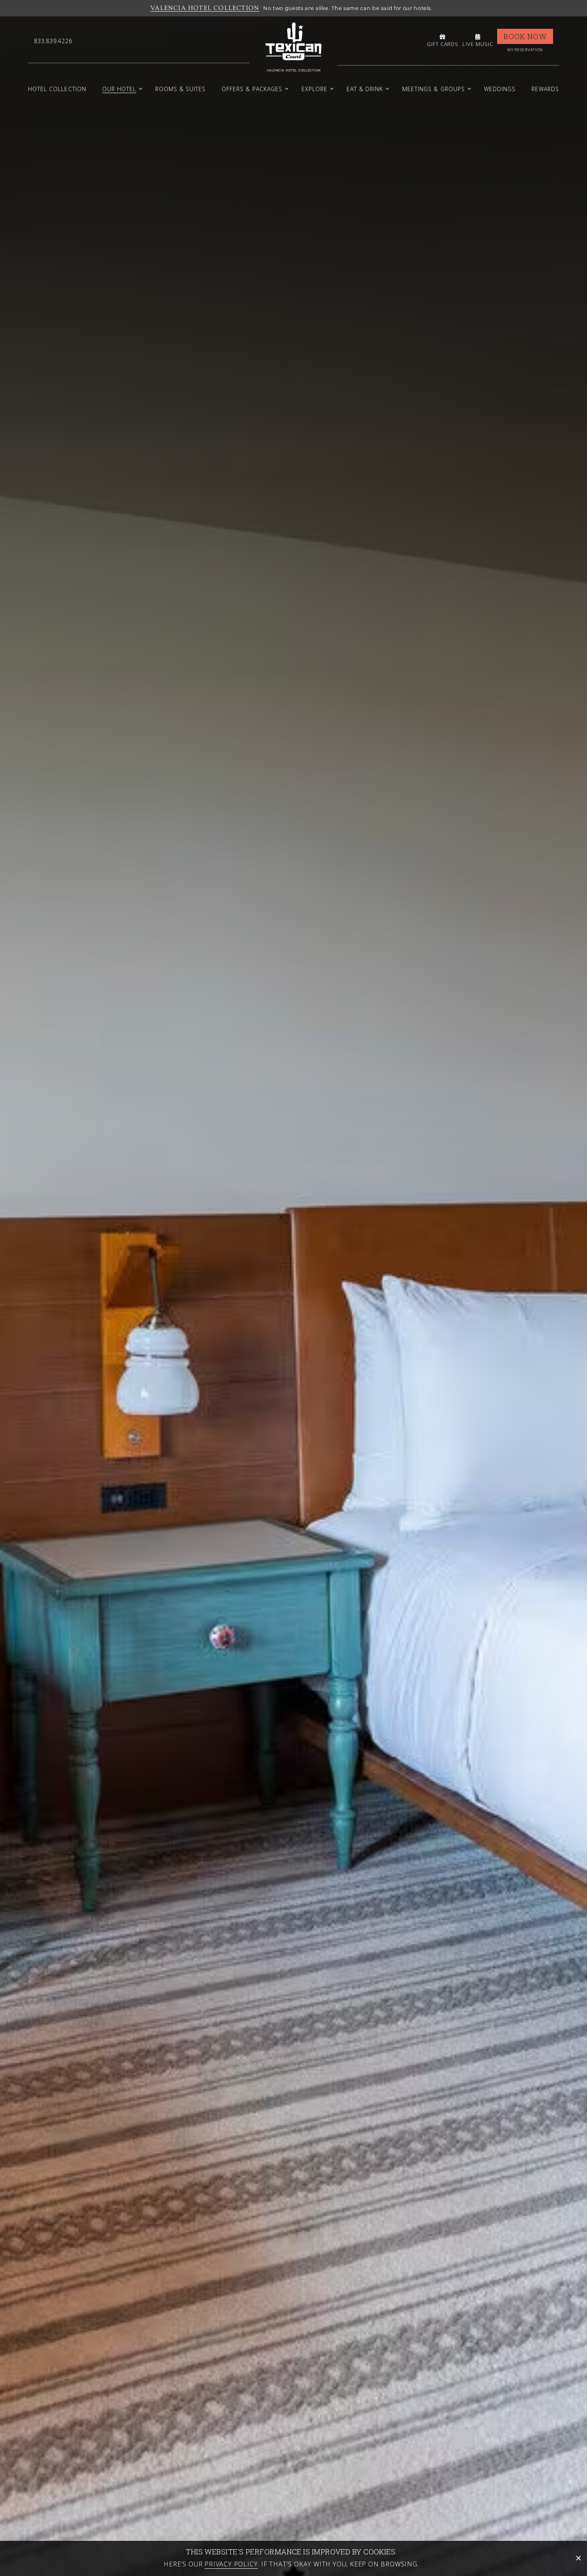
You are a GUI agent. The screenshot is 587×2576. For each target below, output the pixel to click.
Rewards (545, 89)
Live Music (478, 44)
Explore (314, 89)
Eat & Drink (365, 89)
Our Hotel (119, 89)
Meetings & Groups (433, 89)
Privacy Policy (231, 2564)
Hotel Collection (57, 89)
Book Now (525, 36)
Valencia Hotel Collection (205, 8)
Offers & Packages (252, 89)
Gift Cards (443, 44)
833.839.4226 (53, 41)
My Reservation (525, 50)
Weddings (500, 89)
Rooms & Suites (181, 89)
